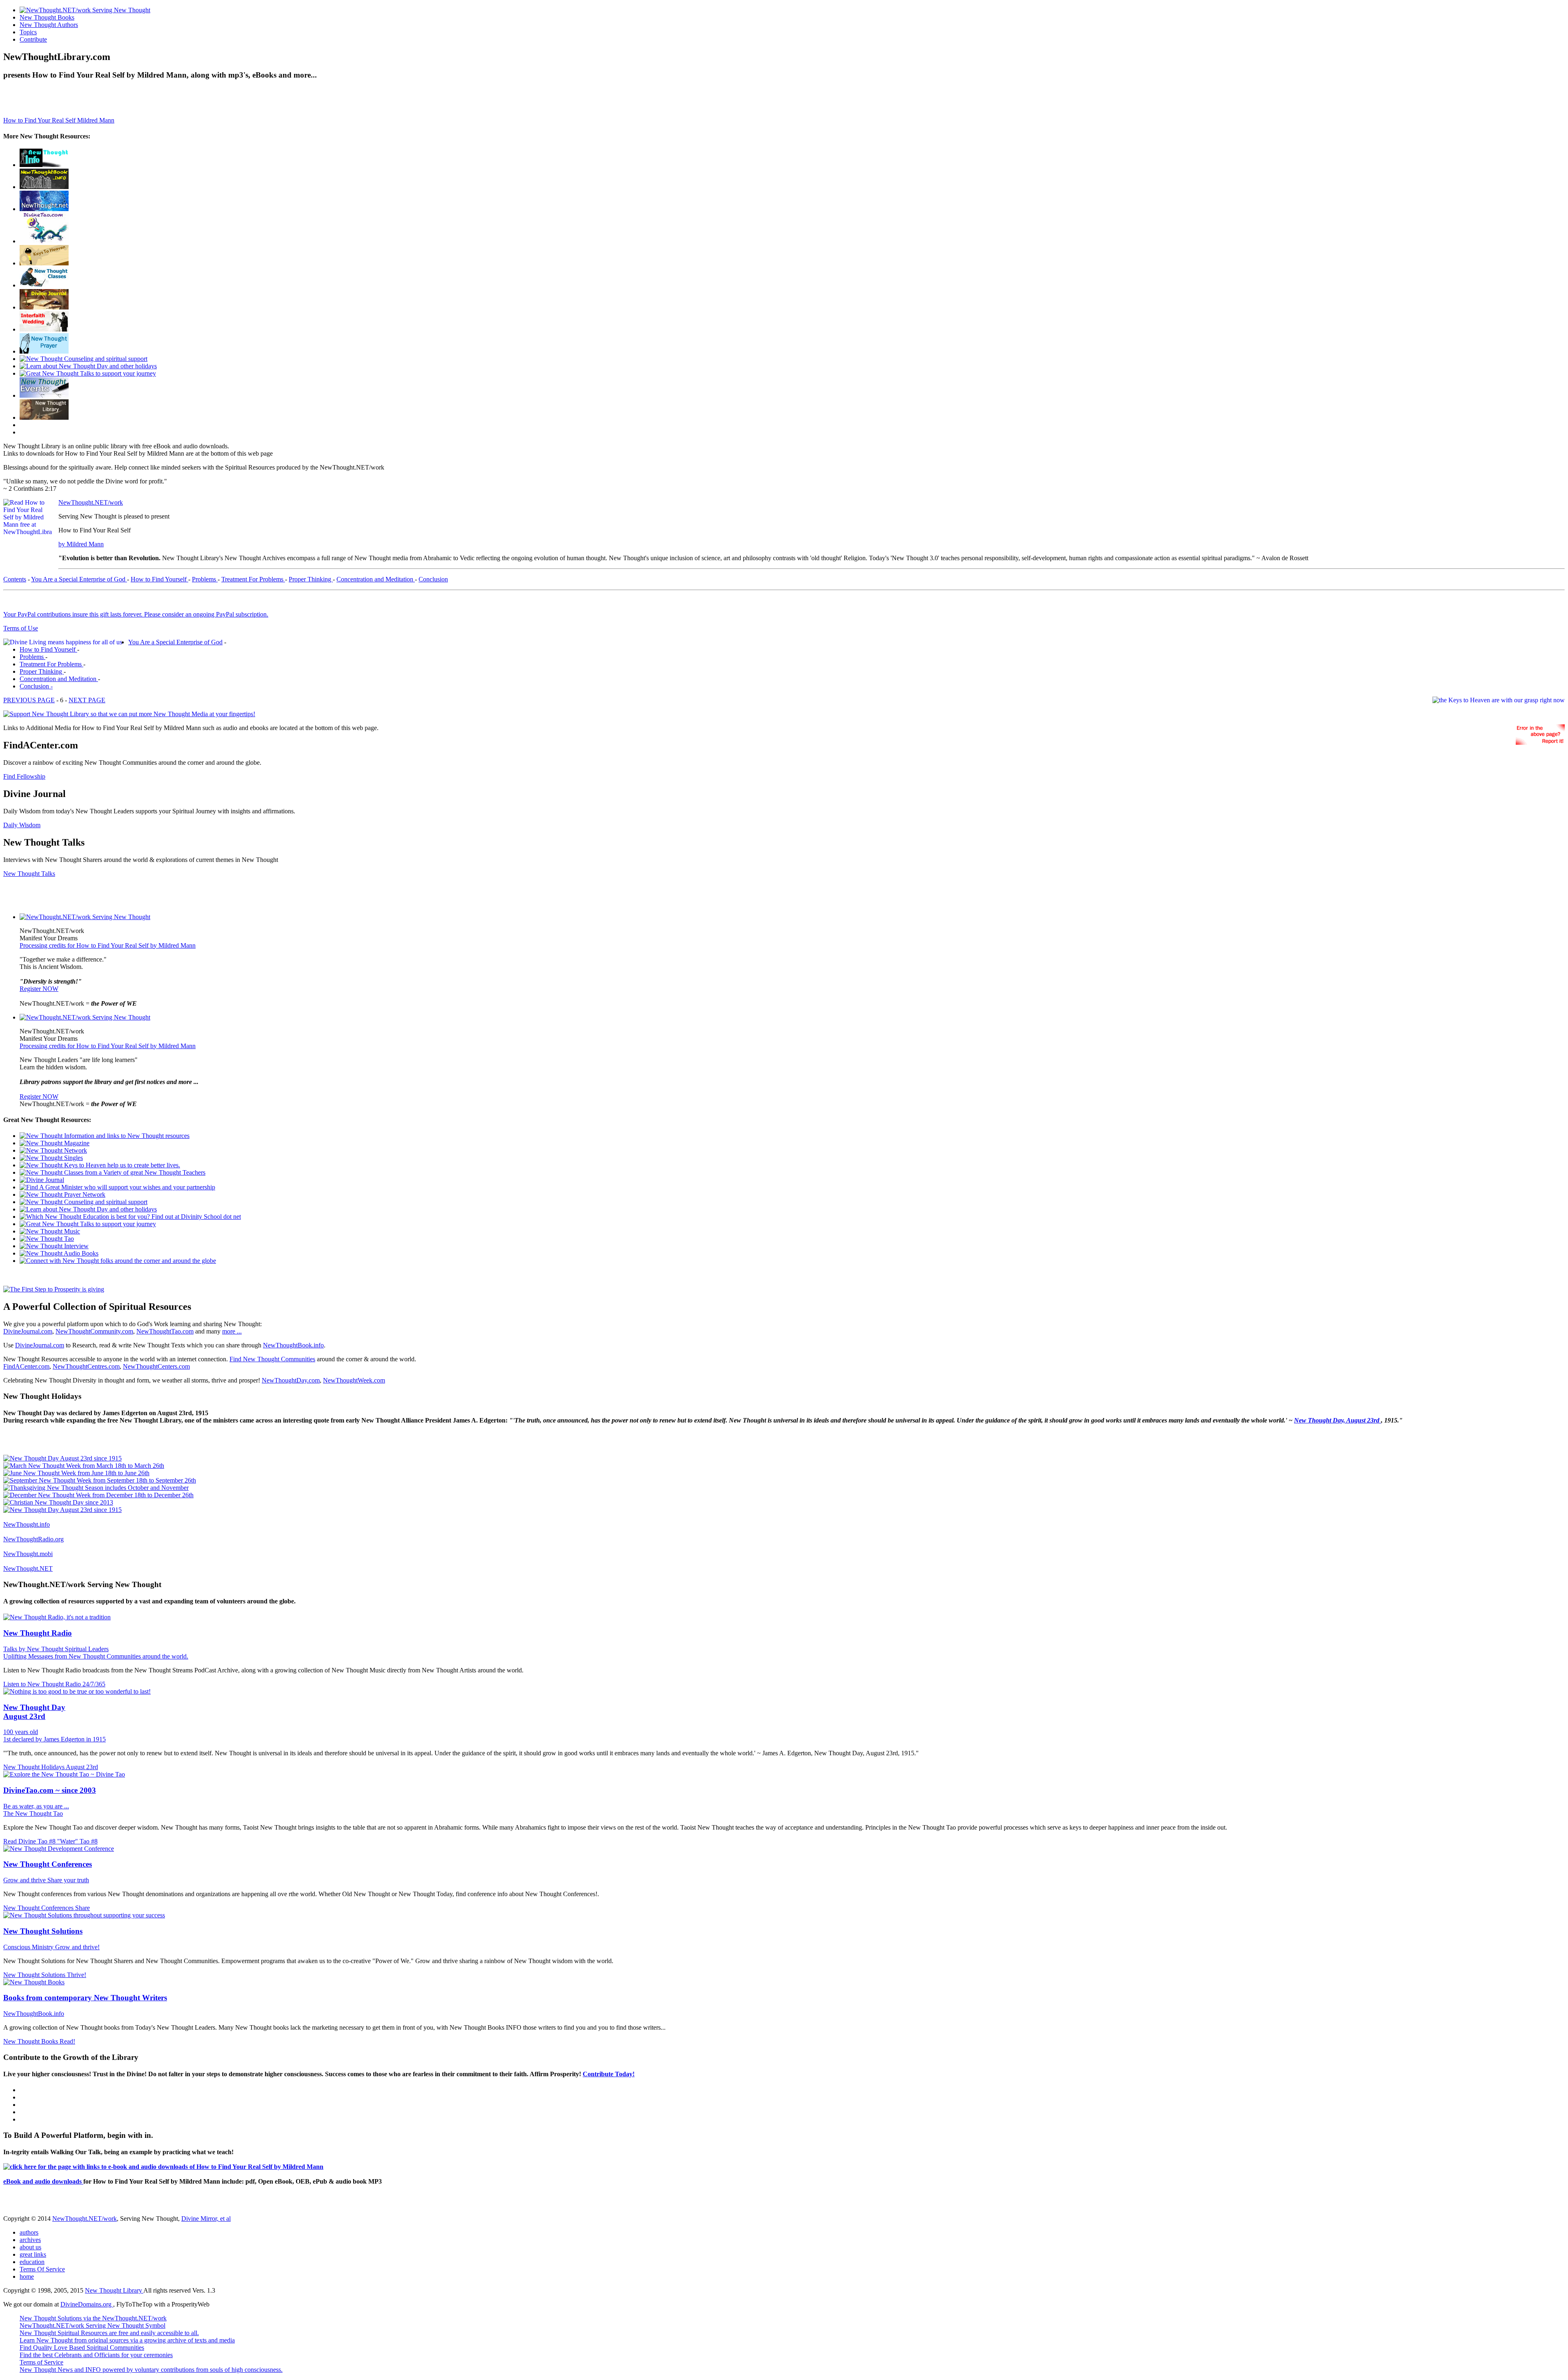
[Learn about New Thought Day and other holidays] (88, 366)
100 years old (21, 1732)
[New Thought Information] (44, 165)
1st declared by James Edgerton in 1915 (55, 1739)
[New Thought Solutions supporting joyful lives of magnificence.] (85, 917)
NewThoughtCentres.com (86, 1366)
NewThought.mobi (28, 1554)
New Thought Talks (29, 874)
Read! (67, 2041)
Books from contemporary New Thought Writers (85, 1998)
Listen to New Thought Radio (43, 1684)
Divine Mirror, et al (206, 2219)
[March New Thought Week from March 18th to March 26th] (84, 1466)
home (27, 2276)
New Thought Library (114, 2290)
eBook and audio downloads (43, 2181)
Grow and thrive (25, 1880)
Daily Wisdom (22, 825)
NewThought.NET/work (91, 502)
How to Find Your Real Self (40, 120)
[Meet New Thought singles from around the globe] (44, 241)
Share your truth (68, 1880)
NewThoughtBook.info (293, 1345)
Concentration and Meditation (376, 579)
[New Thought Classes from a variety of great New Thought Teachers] (44, 285)
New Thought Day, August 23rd (1337, 1420)
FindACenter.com (26, 1366)
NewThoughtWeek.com (354, 1380)
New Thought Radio (38, 1633)
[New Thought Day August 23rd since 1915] (62, 1458)
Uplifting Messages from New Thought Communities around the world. (96, 1656)
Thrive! (77, 1975)
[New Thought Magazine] (44, 187)
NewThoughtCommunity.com (94, 1331)
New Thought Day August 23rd (34, 1712)
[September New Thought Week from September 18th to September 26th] (100, 1480)
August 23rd (82, 1767)
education (32, 2262)
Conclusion (433, 579)
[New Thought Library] (44, 417)
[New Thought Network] (44, 209)
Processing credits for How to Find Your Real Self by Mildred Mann (108, 945)
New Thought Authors (49, 25)
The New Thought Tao (33, 1813)
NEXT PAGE (87, 700)
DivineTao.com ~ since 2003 (50, 1790)
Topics (28, 32)
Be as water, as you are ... (36, 1806)
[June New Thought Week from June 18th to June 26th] (76, 1473)
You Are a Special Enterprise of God (79, 579)
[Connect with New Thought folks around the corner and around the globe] (50, 1231)
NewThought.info (27, 1524)
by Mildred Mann (81, 544)
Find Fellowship (24, 776)
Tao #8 (89, 1841)
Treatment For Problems (253, 579)
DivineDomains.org (87, 2304)
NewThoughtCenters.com (156, 1366)
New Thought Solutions (43, 1931)
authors (29, 2232)
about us (30, 2247)
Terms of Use (21, 628)
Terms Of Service (42, 2269)
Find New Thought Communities (272, 1359)
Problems (205, 579)
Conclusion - (36, 686)
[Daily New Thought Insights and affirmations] (44, 307)
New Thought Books (47, 17)
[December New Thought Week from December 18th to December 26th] (98, 1495)
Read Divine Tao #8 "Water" (41, 1841)
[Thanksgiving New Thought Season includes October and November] (96, 1488)
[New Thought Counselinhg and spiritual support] (84, 359)
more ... (232, 1331)
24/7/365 (94, 1684)
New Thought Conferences (48, 1864)
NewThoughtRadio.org (33, 1539)
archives (30, 2240)
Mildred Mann (96, 120)
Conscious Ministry (29, 1947)
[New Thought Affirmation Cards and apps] (54, 1289)
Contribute (33, 39)
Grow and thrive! (77, 1947)
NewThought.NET (28, 1568)
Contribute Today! (609, 2074)
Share (82, 1908)
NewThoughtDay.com (291, 1380)
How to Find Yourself (159, 579)
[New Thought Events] (44, 395)
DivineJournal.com (28, 1331)
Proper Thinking (311, 579)
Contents (15, 579)
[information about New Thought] (44, 329)
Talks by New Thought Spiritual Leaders (56, 1649)
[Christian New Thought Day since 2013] (58, 1502)
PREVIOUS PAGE (29, 700)
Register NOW (39, 989)
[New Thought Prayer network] (44, 351)
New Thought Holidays (35, 1767)
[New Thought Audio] (88, 373)
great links (33, 2254)
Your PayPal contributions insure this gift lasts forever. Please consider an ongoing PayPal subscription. (136, 614)
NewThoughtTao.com (165, 1331)
